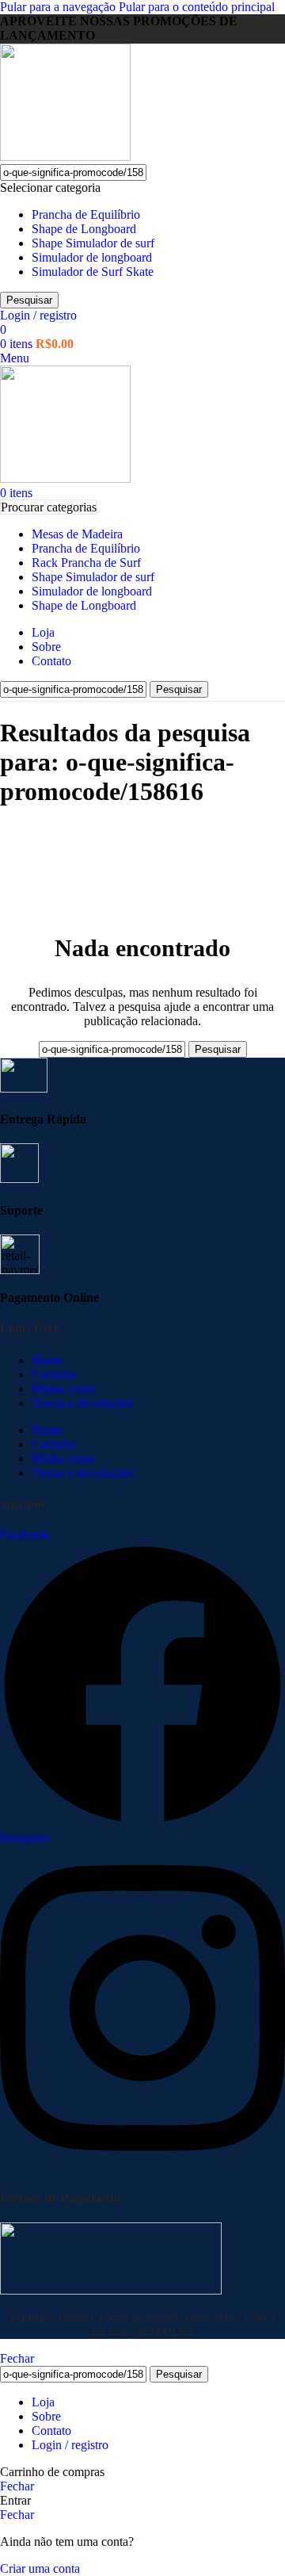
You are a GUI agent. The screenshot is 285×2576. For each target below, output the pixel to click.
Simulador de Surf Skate (93, 272)
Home (47, 1360)
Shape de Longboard (84, 229)
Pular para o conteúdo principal (197, 7)
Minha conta (63, 1389)
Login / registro (70, 2445)
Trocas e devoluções (82, 1403)
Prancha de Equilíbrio (86, 214)
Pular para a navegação (59, 7)
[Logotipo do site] (65, 157)
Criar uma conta (40, 2568)
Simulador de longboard (92, 257)
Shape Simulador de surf (93, 243)
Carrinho (54, 1374)
